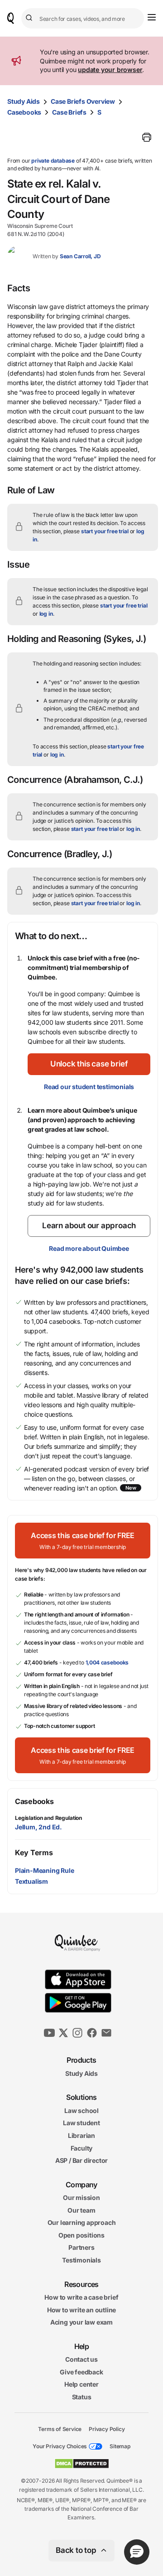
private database (53, 161)
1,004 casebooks (107, 1662)
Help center (81, 2384)
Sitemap (120, 2446)
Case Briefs (69, 112)
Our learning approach (82, 2222)
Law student (81, 2123)
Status (82, 2397)
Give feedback (81, 2372)
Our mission (81, 2197)
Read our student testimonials (89, 1087)
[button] (89, 1064)
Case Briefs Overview (83, 101)
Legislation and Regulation (48, 1818)
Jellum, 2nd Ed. (38, 1827)
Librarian (81, 2135)
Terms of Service (60, 2429)
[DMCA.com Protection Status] (82, 2464)
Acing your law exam (81, 2322)
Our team (81, 2210)
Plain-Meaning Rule (44, 1870)
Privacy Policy (107, 2429)
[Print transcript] (147, 137)
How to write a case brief (81, 2297)
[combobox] (83, 18)
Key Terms (34, 1852)
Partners (81, 2247)
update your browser (110, 70)
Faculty (82, 2148)
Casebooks (24, 112)
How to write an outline (81, 2309)
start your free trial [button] (105, 531)
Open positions (81, 2235)
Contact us (81, 2359)
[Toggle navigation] (152, 17)
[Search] (30, 18)
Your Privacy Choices (60, 2446)
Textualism (31, 1881)
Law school (81, 2110)
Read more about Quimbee (89, 1248)
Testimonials (81, 2260)
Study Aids (24, 101)
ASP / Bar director (81, 2160)
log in (46, 614)
